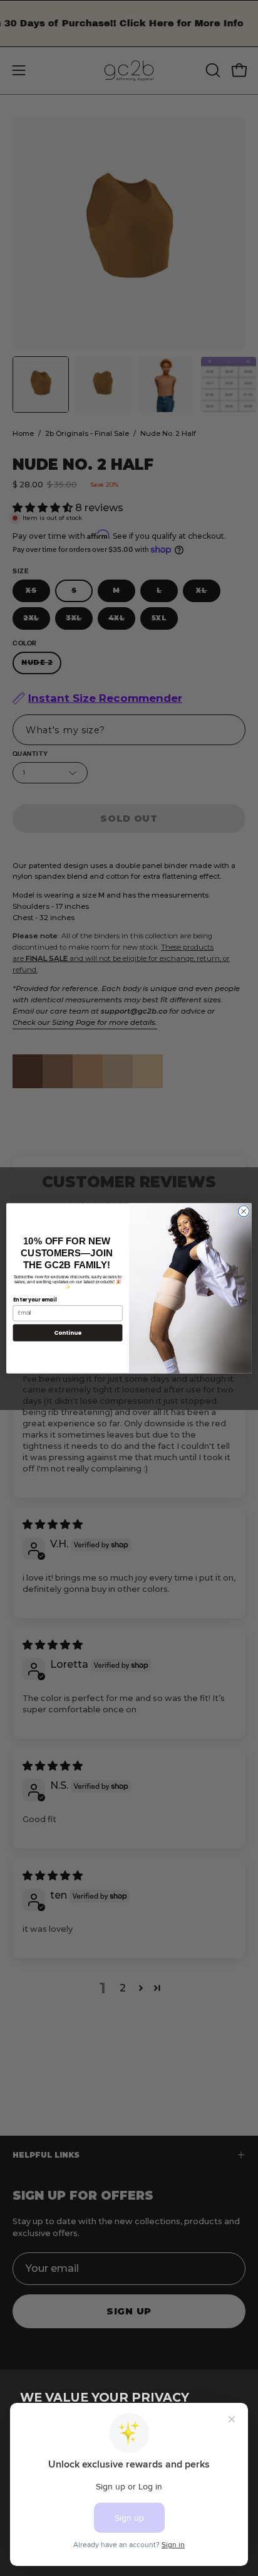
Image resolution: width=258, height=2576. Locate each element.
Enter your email (35, 1299)
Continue (68, 1333)
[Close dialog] (244, 1211)
